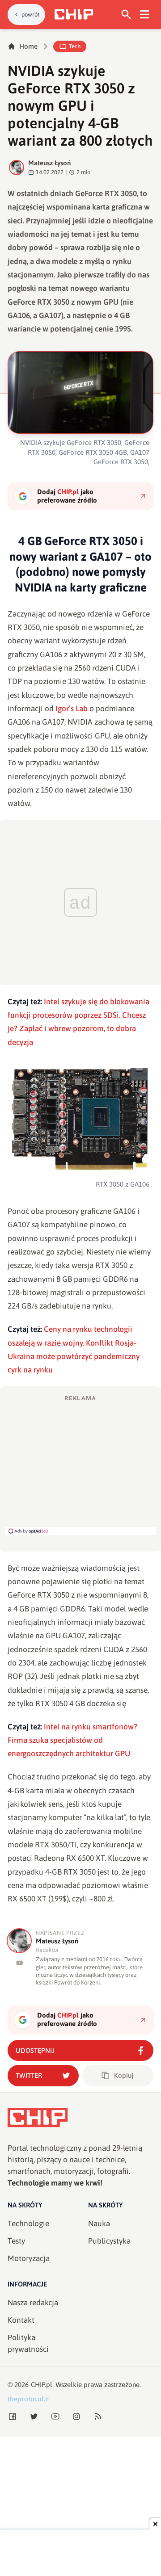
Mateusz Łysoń (49, 163)
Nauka (99, 2224)
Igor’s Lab (72, 709)
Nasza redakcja (33, 2303)
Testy (16, 2241)
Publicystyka (109, 2241)
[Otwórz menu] (145, 15)
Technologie (28, 2224)
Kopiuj (124, 2075)
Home (28, 46)
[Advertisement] (80, 1464)
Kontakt (21, 2320)
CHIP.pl (42, 2385)
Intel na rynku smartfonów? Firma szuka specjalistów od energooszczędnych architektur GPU (72, 1740)
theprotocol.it (28, 2399)
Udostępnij (35, 2050)
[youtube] (19, 1963)
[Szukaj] (126, 15)
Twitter (29, 2075)
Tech (75, 46)
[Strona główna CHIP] (74, 14)
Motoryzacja (29, 2258)
